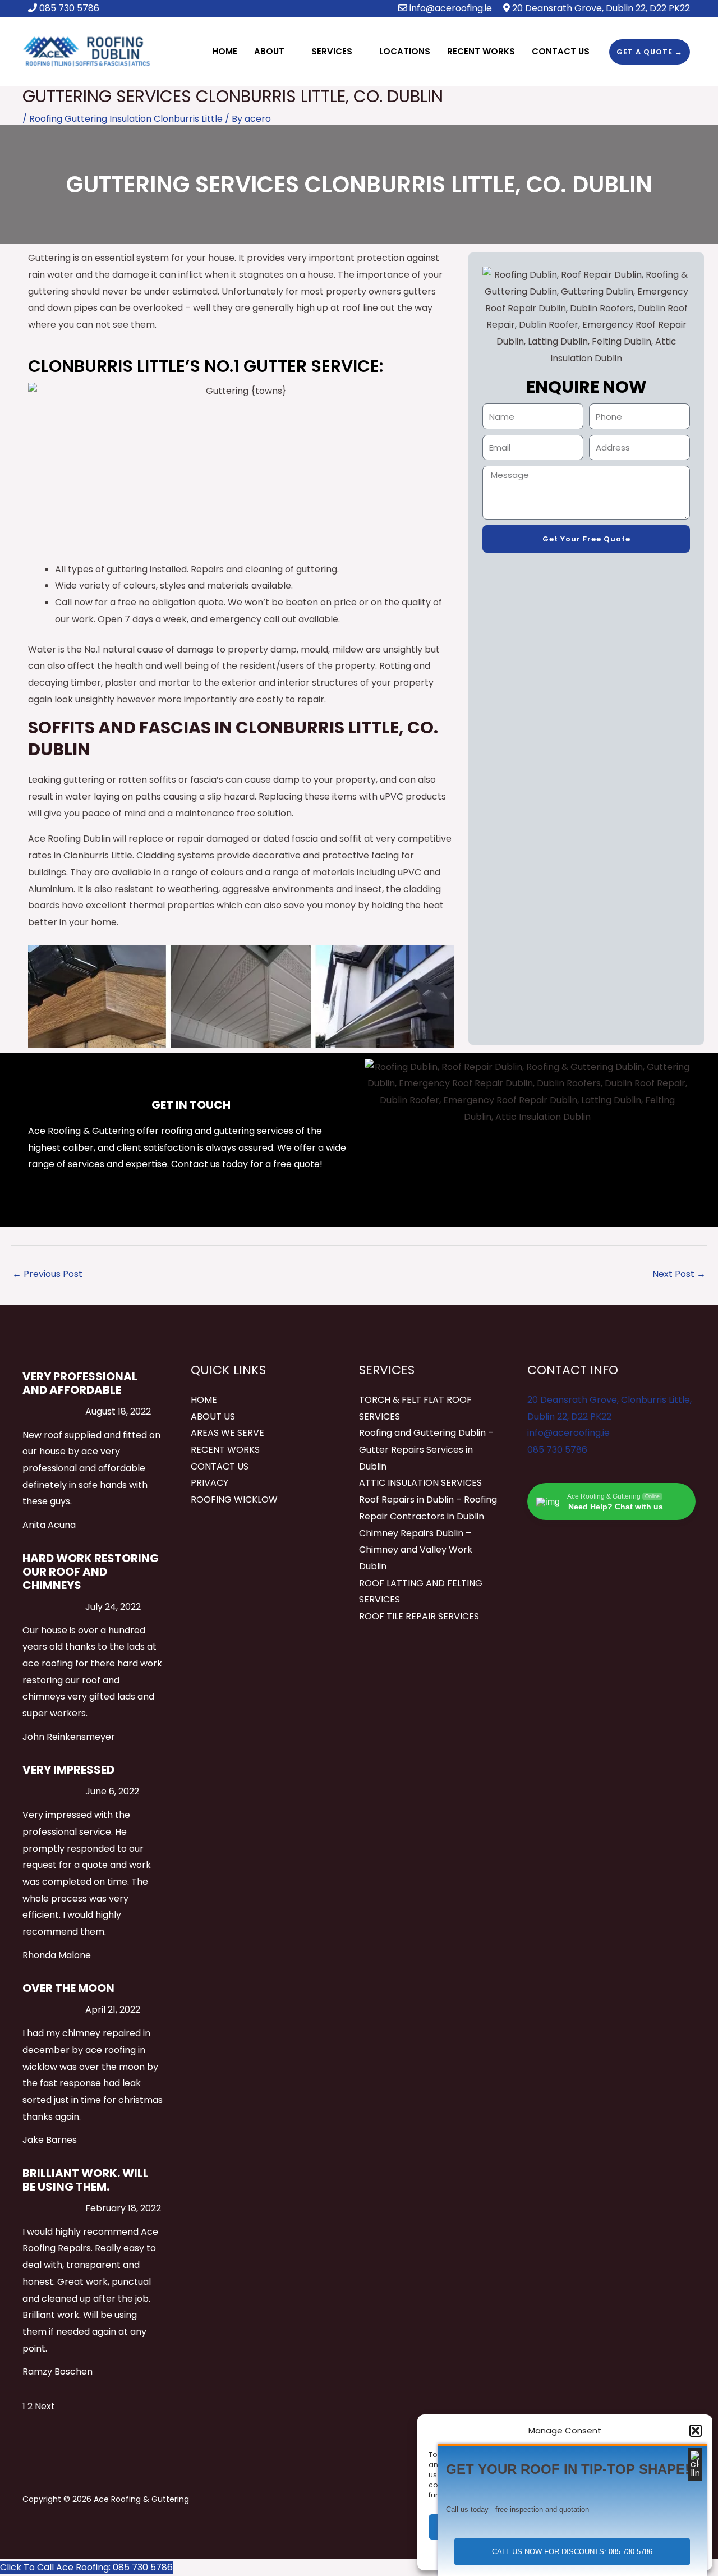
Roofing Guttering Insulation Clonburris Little (126, 119)
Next (45, 2406)
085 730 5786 (557, 1450)
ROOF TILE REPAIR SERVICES (419, 1616)
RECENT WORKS (225, 1450)
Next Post (679, 1274)
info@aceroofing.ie (451, 8)
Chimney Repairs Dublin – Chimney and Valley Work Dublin (416, 1550)
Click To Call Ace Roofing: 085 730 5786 (86, 2567)
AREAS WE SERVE (227, 1433)
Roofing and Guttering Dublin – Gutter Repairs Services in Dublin (426, 1449)
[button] (696, 2431)
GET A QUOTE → (650, 52)
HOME (204, 1400)
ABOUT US (213, 1416)
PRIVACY (210, 1483)
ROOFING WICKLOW (234, 1500)
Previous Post (47, 1274)
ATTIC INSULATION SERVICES (420, 1483)
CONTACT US (220, 1466)
